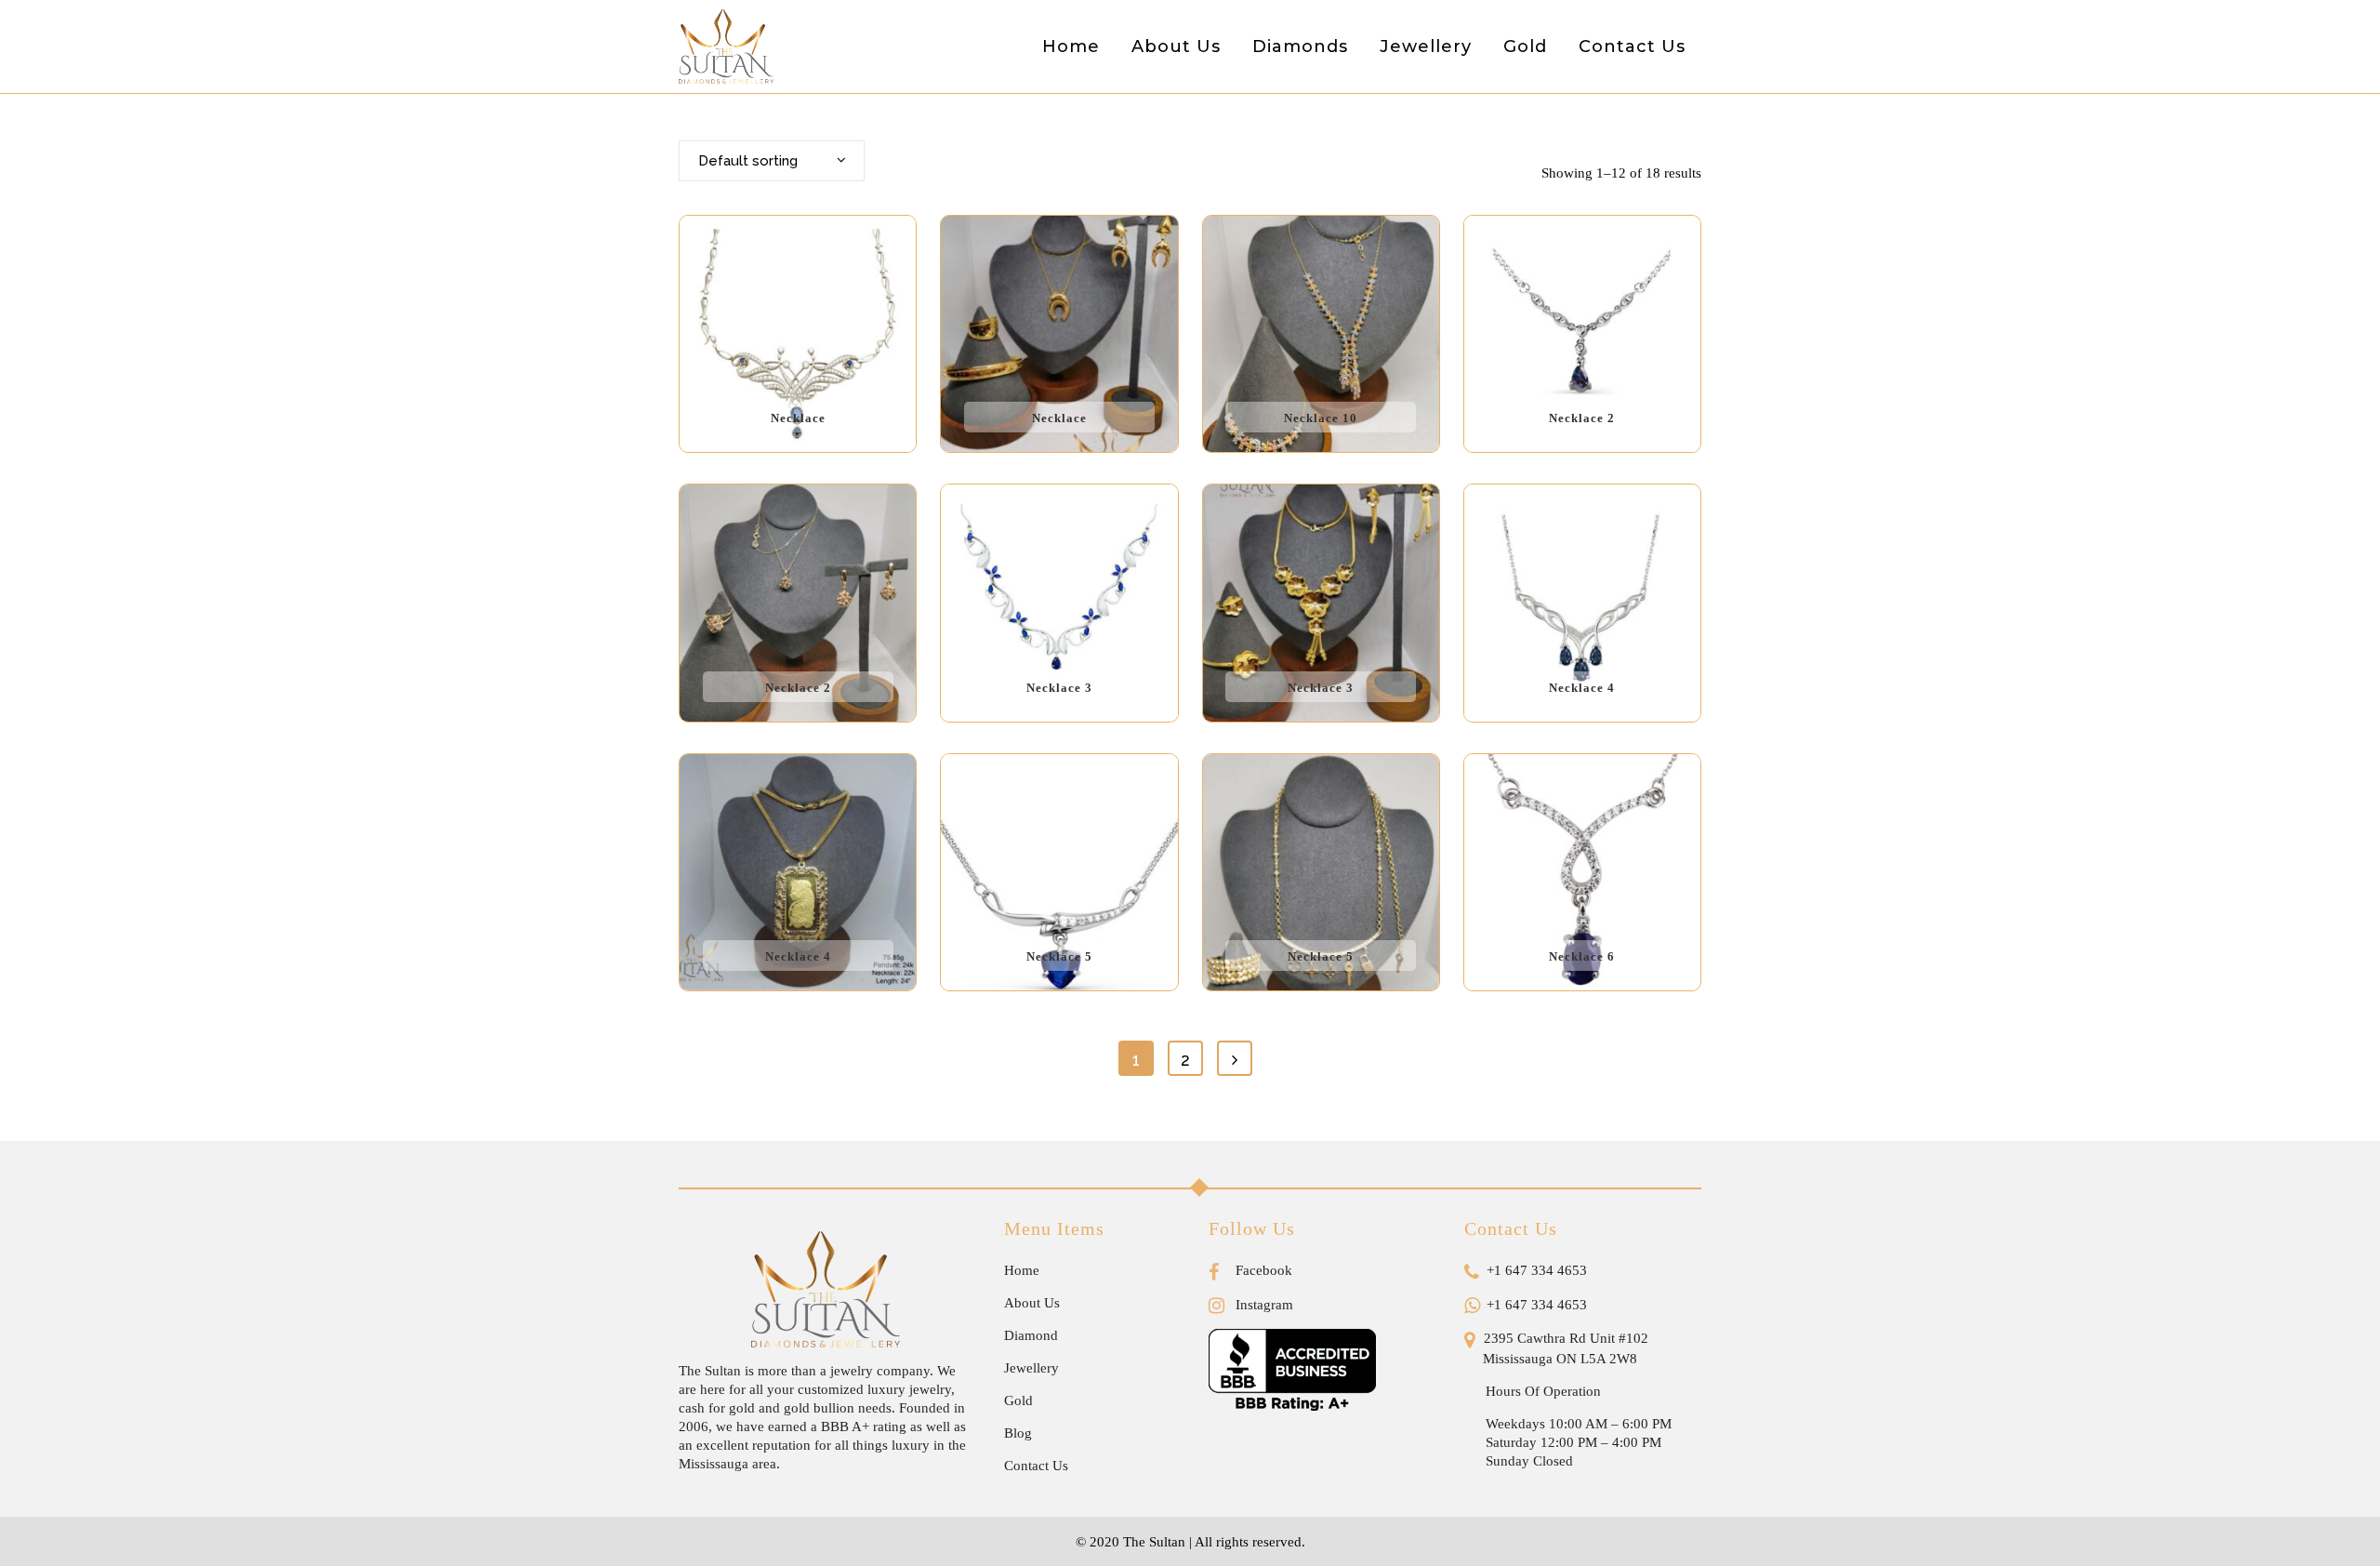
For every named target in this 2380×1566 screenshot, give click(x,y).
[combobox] (772, 161)
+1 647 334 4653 (1535, 1270)
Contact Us (1036, 1466)
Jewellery (1031, 1368)
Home (1022, 1270)
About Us (1032, 1303)
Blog (1018, 1433)
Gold (1018, 1400)
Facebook (1262, 1270)
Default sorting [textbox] (748, 161)
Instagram (1263, 1305)
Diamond (1031, 1335)
